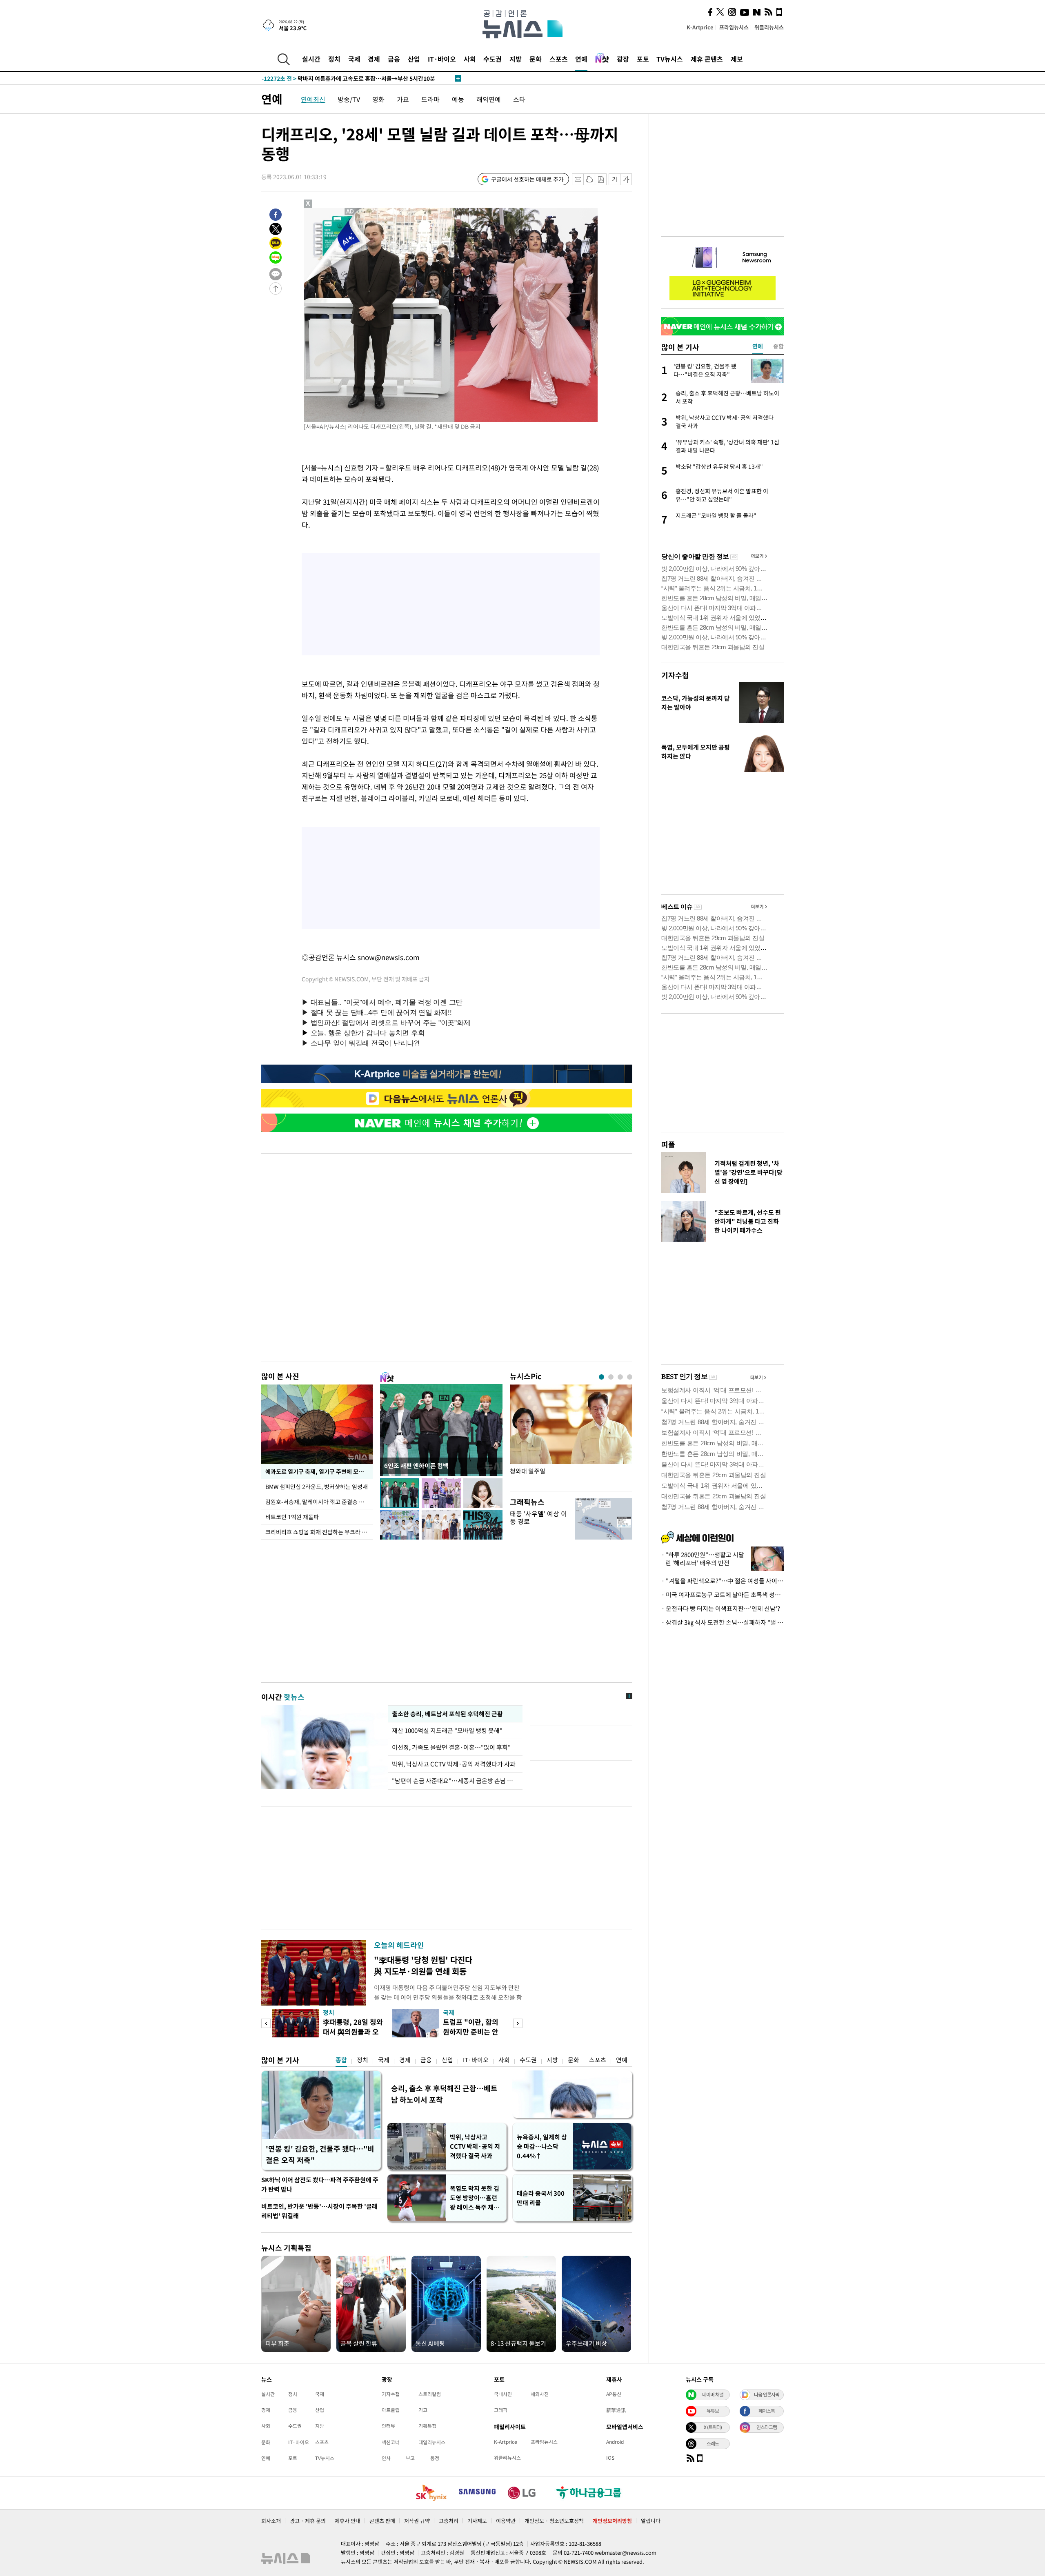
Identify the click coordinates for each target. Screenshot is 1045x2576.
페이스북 (767, 2411)
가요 (403, 99)
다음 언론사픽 (767, 2394)
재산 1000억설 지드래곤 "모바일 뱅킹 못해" (449, 1731)
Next (518, 2023)
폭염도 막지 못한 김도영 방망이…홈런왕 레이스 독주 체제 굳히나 (475, 2198)
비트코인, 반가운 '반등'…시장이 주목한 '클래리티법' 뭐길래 (319, 2211)
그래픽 (501, 2410)
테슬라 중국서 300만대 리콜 (541, 2198)
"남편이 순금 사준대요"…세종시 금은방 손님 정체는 (455, 1781)
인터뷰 (388, 2426)
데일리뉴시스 (432, 2442)
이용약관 (506, 2521)
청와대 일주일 (528, 1471)
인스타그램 (767, 2427)
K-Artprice (700, 27)
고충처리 (449, 2521)
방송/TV (349, 99)
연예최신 (313, 99)
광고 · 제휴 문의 (308, 2521)
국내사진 (503, 2394)
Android (615, 2442)
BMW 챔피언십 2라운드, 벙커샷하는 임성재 (317, 1487)
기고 (423, 2410)
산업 (414, 59)
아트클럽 (391, 2410)
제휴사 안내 (348, 2521)
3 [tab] (620, 1377)
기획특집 (427, 2426)
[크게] (626, 179)
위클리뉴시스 (769, 27)
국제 (354, 59)
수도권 (492, 59)
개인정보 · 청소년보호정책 (554, 2521)
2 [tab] (611, 1377)
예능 (458, 99)
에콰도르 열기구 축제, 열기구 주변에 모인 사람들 (319, 1471)
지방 (516, 59)
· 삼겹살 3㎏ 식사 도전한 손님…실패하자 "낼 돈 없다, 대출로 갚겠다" (723, 1622)
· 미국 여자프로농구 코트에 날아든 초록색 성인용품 (723, 1595)
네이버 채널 (713, 2394)
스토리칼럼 (430, 2394)
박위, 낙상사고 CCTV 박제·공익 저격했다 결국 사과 (475, 2146)
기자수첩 (675, 675)
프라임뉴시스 (734, 27)
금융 (394, 59)
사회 (470, 59)
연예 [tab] (758, 346)
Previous (266, 2023)
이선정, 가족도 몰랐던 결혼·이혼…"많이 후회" (451, 1747)
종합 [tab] (778, 346)
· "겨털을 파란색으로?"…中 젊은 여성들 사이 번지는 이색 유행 (723, 1581)
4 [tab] (630, 1377)
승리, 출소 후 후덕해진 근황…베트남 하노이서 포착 (444, 2094)
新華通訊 (616, 2410)
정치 (334, 59)
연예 (581, 59)
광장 (623, 59)
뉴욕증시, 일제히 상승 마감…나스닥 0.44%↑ (542, 2146)
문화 (536, 59)
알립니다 (651, 2521)
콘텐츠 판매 (382, 2521)
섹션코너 (391, 2442)
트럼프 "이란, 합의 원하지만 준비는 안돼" (471, 2031)
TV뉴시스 (670, 59)
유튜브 (713, 2411)
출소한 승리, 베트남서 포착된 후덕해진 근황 (447, 1714)
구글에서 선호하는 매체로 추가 (527, 179)
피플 (668, 1144)
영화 (378, 99)
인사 (386, 2458)
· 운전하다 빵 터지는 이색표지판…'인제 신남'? (721, 1609)
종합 (341, 2060)
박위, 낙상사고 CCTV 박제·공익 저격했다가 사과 (454, 1764)
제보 (737, 59)
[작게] (615, 179)
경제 (374, 59)
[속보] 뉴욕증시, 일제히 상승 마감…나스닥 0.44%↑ (337, 78)
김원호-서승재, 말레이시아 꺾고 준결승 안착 (317, 1502)
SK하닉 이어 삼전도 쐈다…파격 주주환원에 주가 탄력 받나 (320, 2184)
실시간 (311, 59)
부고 (410, 2458)
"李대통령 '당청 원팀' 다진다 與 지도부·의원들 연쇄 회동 (423, 1965)
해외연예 (489, 99)
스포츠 (559, 59)
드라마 (430, 99)
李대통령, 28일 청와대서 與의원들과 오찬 (353, 2031)
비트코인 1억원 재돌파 (292, 1517)
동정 (435, 2458)
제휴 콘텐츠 (707, 59)
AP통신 (614, 2394)
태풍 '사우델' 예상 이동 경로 (538, 1517)
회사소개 (271, 2521)
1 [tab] (601, 1377)
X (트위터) (713, 2427)
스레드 (713, 2443)
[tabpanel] (571, 1436)
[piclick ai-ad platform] (351, 211)
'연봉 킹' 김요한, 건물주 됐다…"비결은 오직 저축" (320, 2154)
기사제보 (477, 2521)
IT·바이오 (442, 59)
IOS (610, 2458)
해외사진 (540, 2394)
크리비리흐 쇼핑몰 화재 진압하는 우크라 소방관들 (319, 1532)
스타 (519, 99)
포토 (643, 59)
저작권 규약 (417, 2521)
